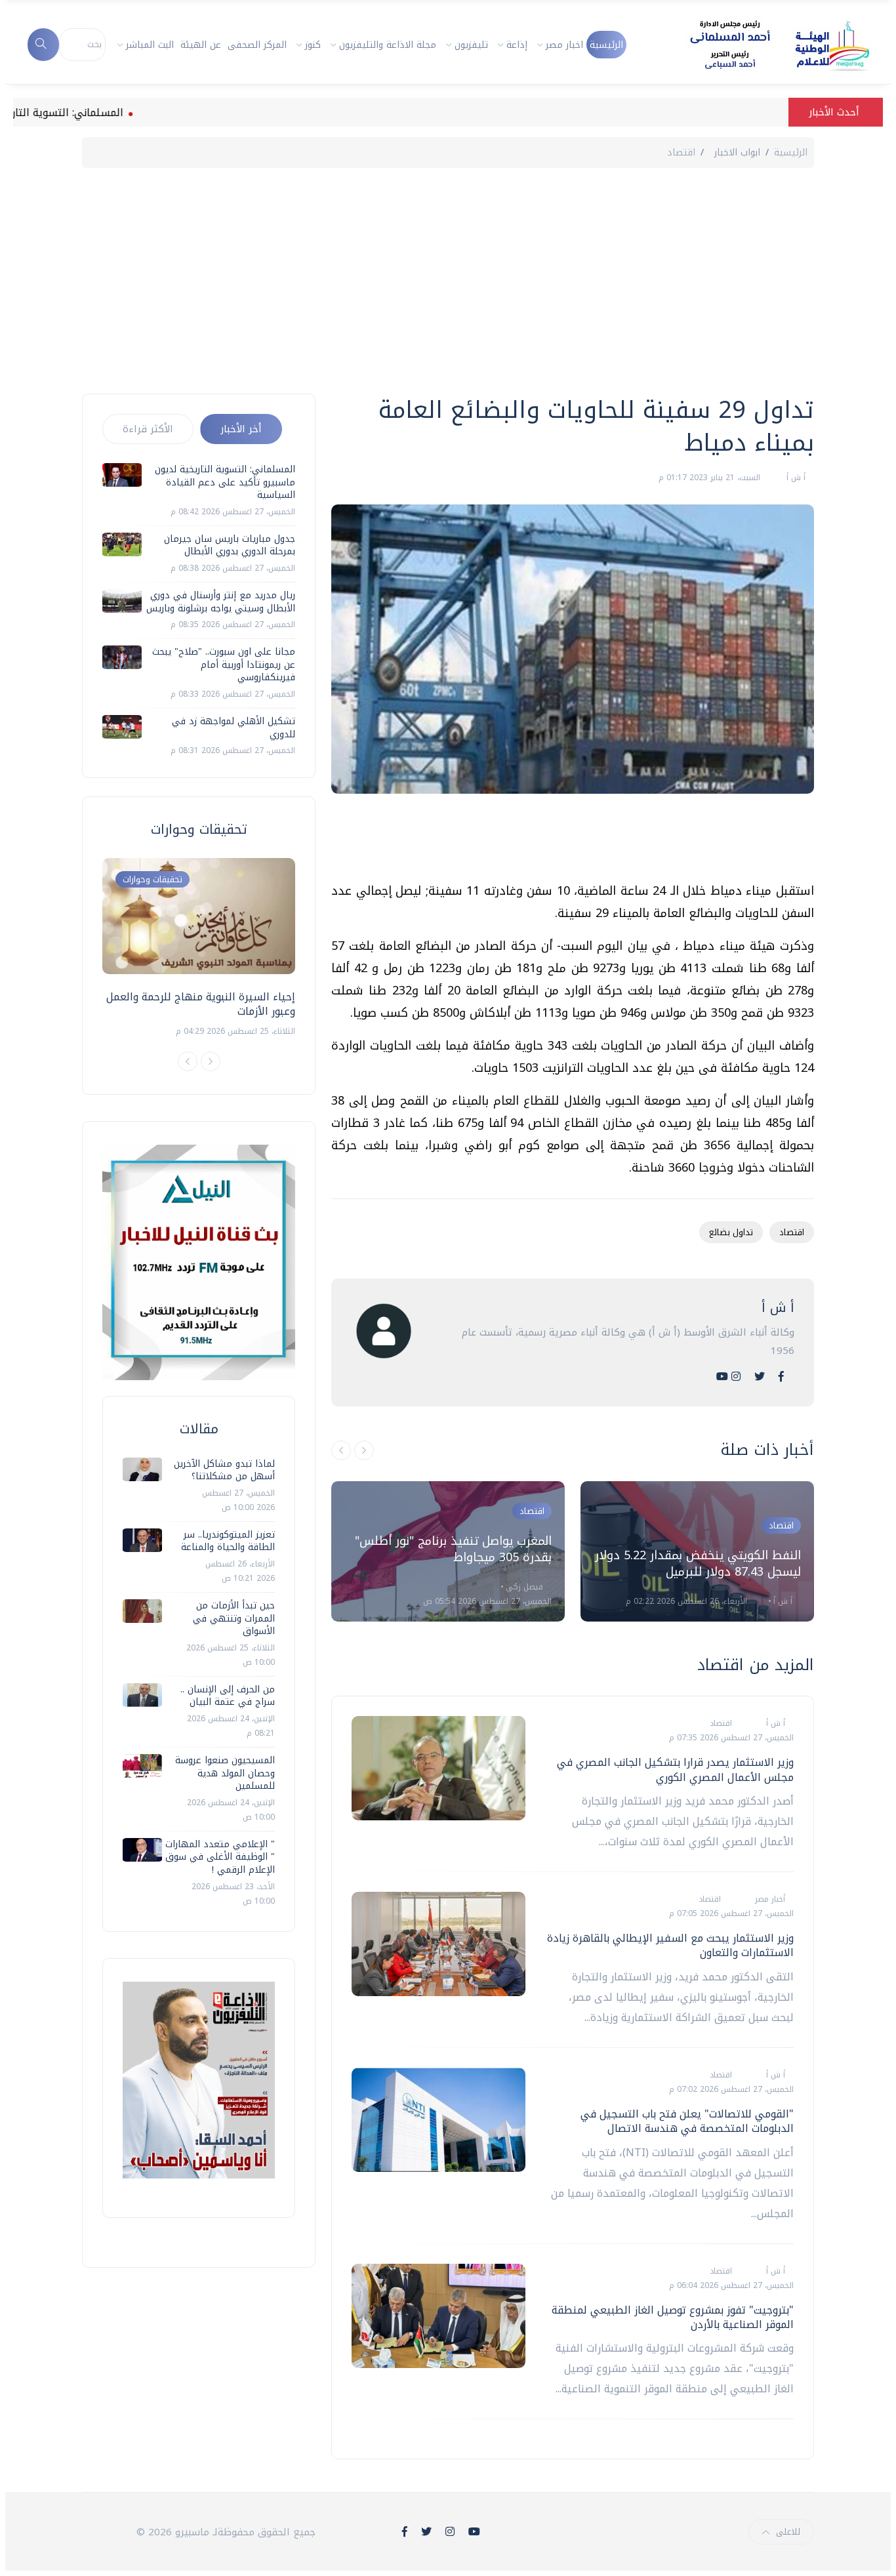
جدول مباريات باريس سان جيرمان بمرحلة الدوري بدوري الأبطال (230, 545)
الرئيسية (606, 45)
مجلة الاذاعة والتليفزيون (388, 45)
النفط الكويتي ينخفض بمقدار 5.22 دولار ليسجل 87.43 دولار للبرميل (698, 1564)
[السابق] (341, 1450)
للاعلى (788, 2532)
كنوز (313, 45)
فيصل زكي (523, 1587)
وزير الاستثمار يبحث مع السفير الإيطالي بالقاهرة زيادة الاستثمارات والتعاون (670, 1945)
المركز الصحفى (257, 45)
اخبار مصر (564, 45)
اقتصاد (681, 153)
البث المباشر (150, 45)
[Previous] (188, 1061)
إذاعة (517, 45)
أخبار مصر (769, 1899)
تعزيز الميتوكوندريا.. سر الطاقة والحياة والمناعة (228, 1541)
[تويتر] (760, 1377)
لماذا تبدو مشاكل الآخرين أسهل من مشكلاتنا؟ (224, 1470)
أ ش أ (795, 478)
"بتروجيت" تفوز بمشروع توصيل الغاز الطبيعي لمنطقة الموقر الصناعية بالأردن (673, 2317)
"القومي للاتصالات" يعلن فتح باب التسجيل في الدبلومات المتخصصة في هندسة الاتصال (687, 2121)
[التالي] (364, 1450)
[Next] (211, 1061)
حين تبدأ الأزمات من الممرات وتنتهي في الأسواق (234, 1618)
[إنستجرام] (736, 1377)
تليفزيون (471, 45)
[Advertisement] (448, 279)
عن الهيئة (201, 45)
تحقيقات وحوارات (153, 879)
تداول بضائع (731, 1232)
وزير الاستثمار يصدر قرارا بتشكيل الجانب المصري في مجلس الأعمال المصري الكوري (675, 1769)
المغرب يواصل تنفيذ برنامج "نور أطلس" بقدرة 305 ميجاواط (453, 1549)
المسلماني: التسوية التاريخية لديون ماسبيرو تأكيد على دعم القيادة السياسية (225, 482)
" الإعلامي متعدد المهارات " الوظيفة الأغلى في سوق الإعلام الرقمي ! (220, 1857)
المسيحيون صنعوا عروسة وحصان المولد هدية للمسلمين (225, 1773)
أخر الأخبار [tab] (241, 429)
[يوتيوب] (722, 1377)
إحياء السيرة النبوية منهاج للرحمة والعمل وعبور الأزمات (201, 1004)
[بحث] (43, 45)
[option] (448, 1551)
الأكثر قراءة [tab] (148, 429)
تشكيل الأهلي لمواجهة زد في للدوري (234, 728)
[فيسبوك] (781, 1377)
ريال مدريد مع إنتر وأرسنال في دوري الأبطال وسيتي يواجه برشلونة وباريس (221, 602)
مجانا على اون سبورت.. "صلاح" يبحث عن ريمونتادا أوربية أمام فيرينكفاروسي (224, 664)
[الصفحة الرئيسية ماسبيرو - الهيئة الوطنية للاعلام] (764, 45)
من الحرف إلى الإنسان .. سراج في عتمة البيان (228, 1696)
